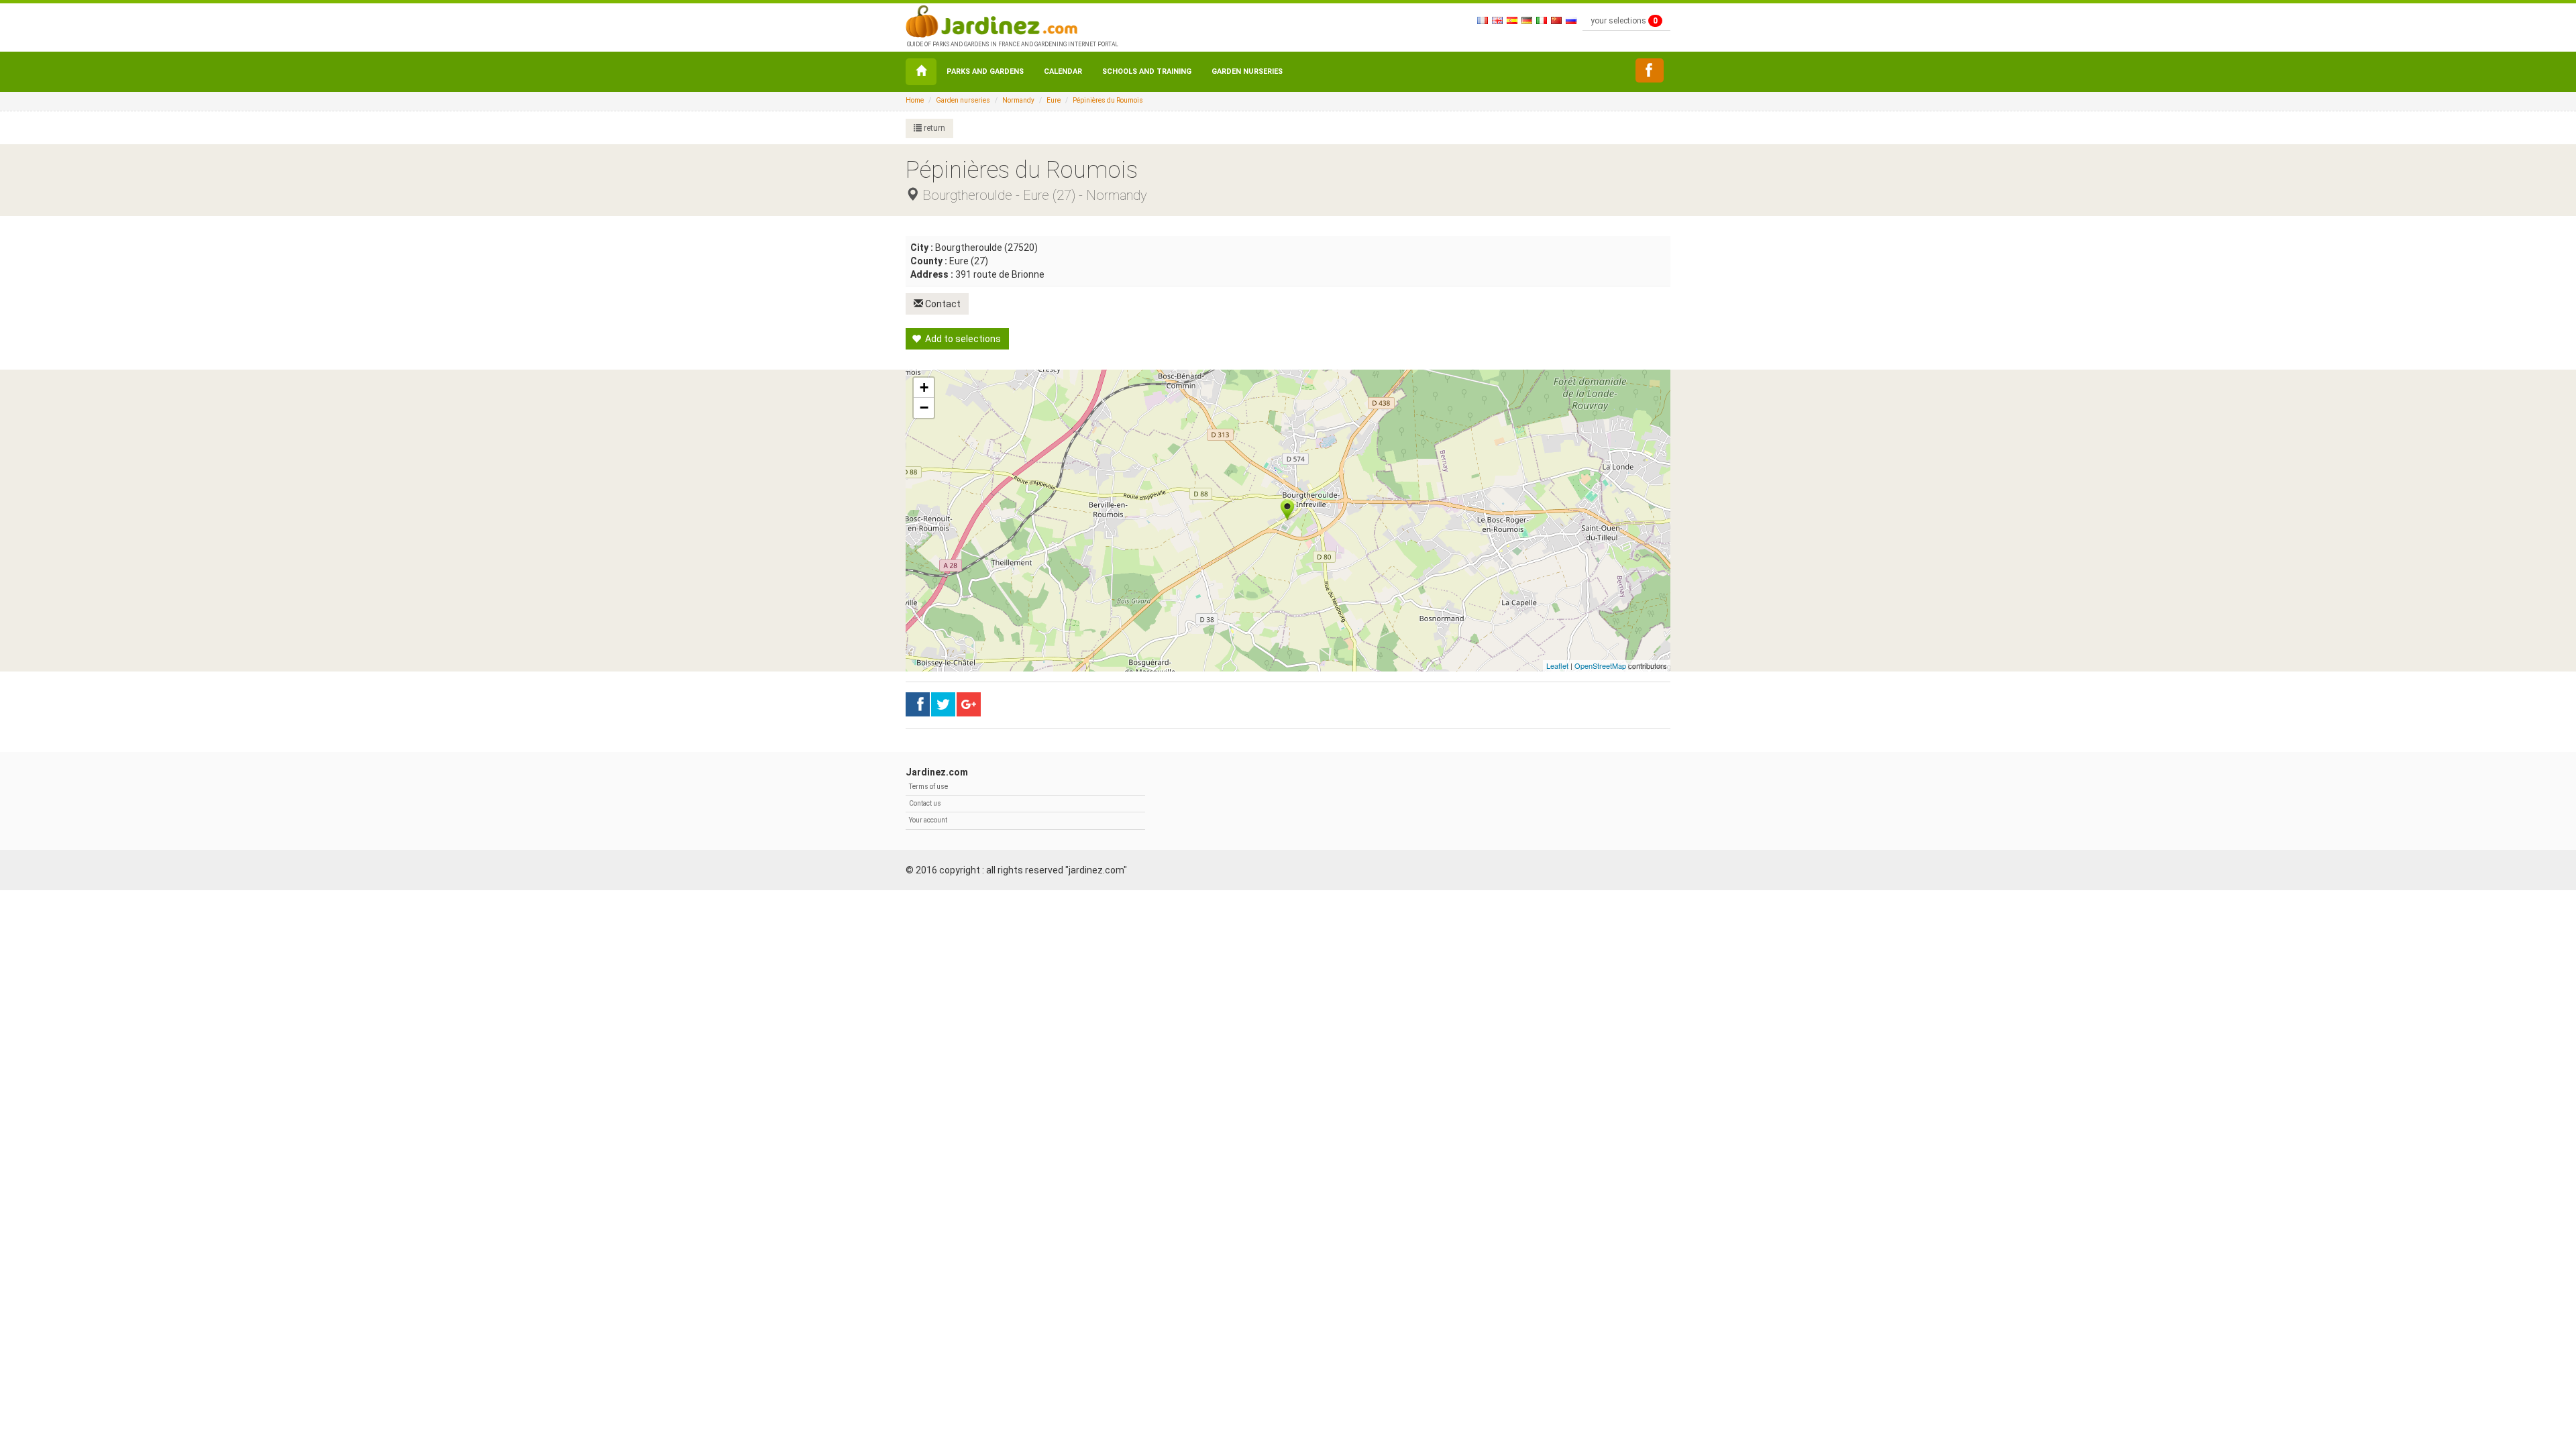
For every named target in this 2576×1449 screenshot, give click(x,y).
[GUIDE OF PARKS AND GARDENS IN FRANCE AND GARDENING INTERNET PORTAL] (1011, 20)
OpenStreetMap (1600, 665)
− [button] (924, 408)
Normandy (1018, 100)
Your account (928, 820)
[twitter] (969, 704)
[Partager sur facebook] (918, 704)
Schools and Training (1147, 71)
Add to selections (962, 339)
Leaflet (1557, 665)
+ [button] (924, 387)
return (933, 128)
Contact (942, 304)
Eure (1054, 100)
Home (915, 100)
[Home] (921, 72)
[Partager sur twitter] (943, 704)
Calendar (1063, 71)
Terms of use (928, 787)
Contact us (925, 803)
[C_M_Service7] (1650, 70)
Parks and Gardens (985, 71)
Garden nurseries (1247, 71)
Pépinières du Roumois (1108, 100)
